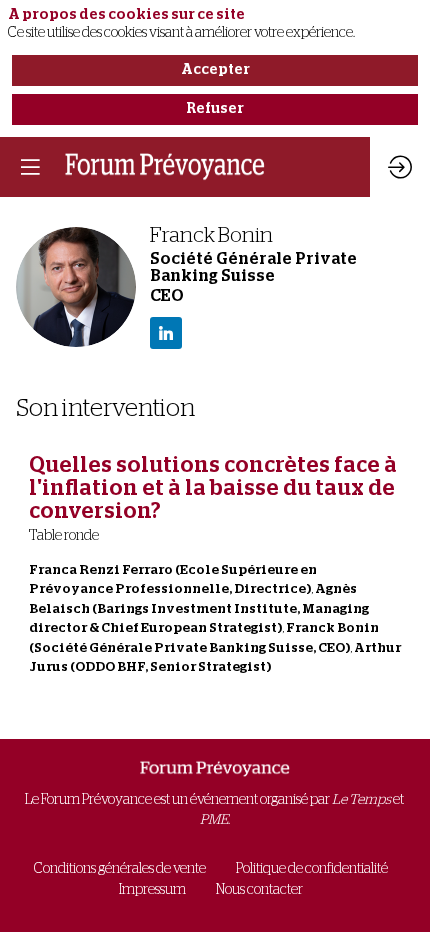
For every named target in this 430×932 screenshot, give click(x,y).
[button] (30, 167)
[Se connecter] (400, 167)
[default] (120, 869)
